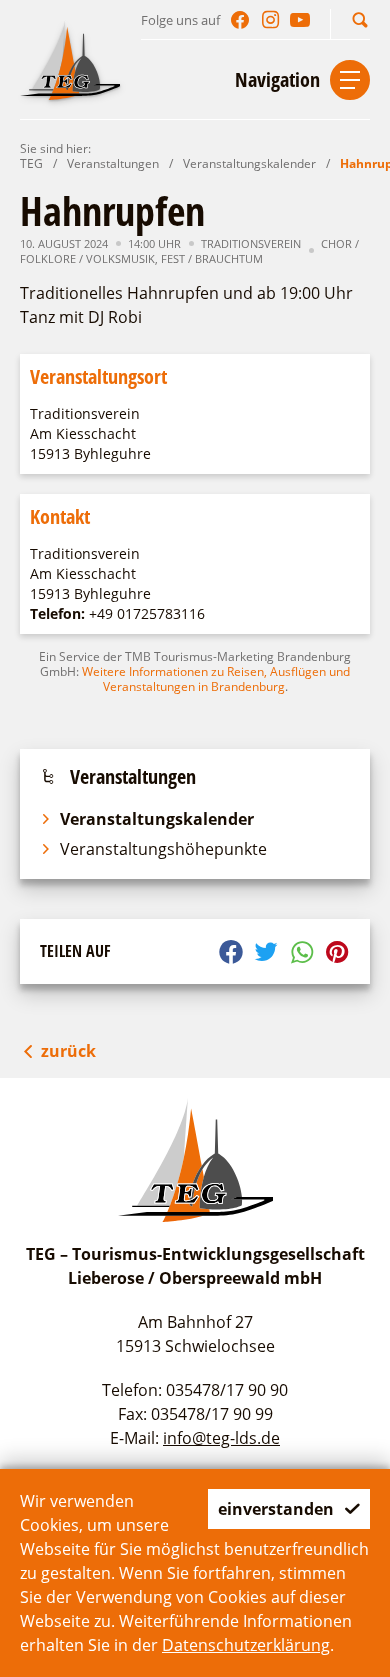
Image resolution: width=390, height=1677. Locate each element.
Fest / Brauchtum (212, 258)
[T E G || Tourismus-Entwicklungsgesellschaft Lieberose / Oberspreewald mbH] (70, 60)
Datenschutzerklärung (246, 1645)
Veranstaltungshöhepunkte (163, 849)
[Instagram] (270, 20)
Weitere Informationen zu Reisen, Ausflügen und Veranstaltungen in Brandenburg (216, 679)
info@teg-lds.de (221, 1438)
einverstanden (276, 1509)
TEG (31, 163)
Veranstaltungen (113, 163)
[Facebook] (240, 20)
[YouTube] (300, 20)
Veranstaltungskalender (249, 163)
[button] (360, 19)
